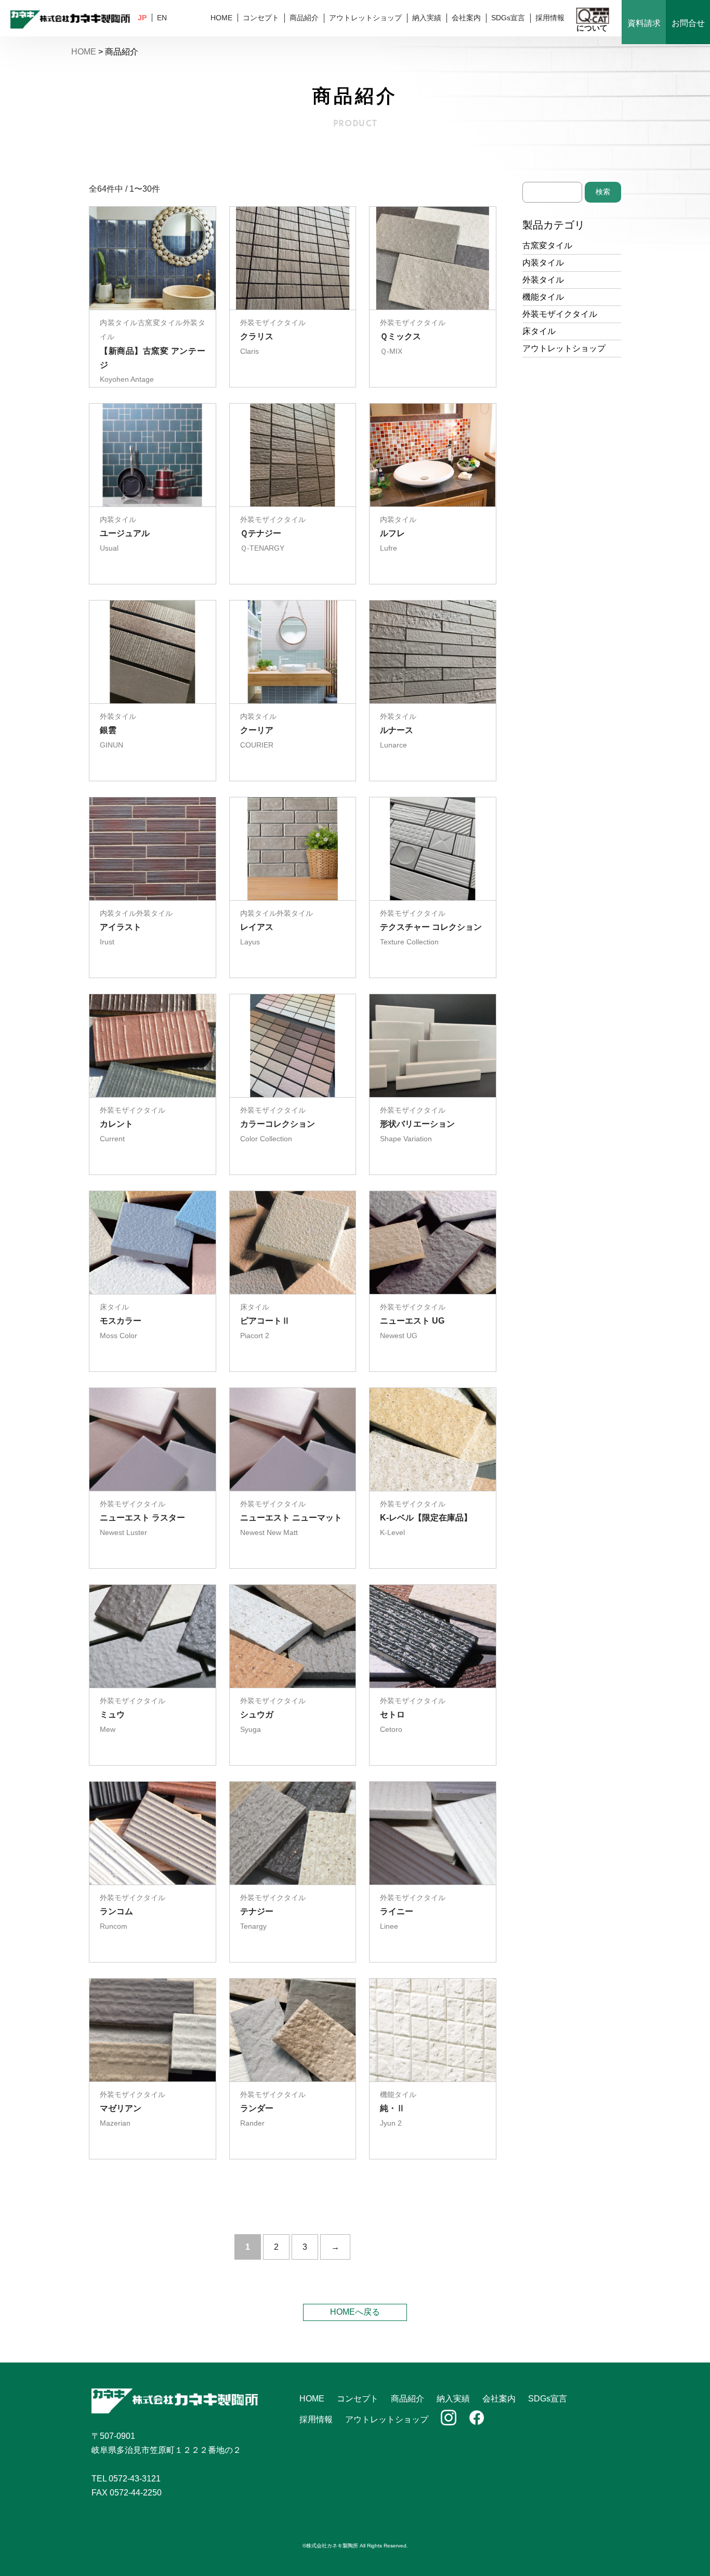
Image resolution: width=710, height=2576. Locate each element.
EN (162, 18)
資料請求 (644, 23)
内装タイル (543, 263)
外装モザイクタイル (560, 314)
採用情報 (550, 18)
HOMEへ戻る (355, 2312)
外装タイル (543, 280)
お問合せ (688, 23)
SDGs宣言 (508, 18)
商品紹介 (304, 18)
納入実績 (427, 18)
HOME (221, 18)
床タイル (539, 331)
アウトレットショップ (365, 18)
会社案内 (466, 18)
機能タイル (543, 297)
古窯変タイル (547, 245)
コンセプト (261, 18)
